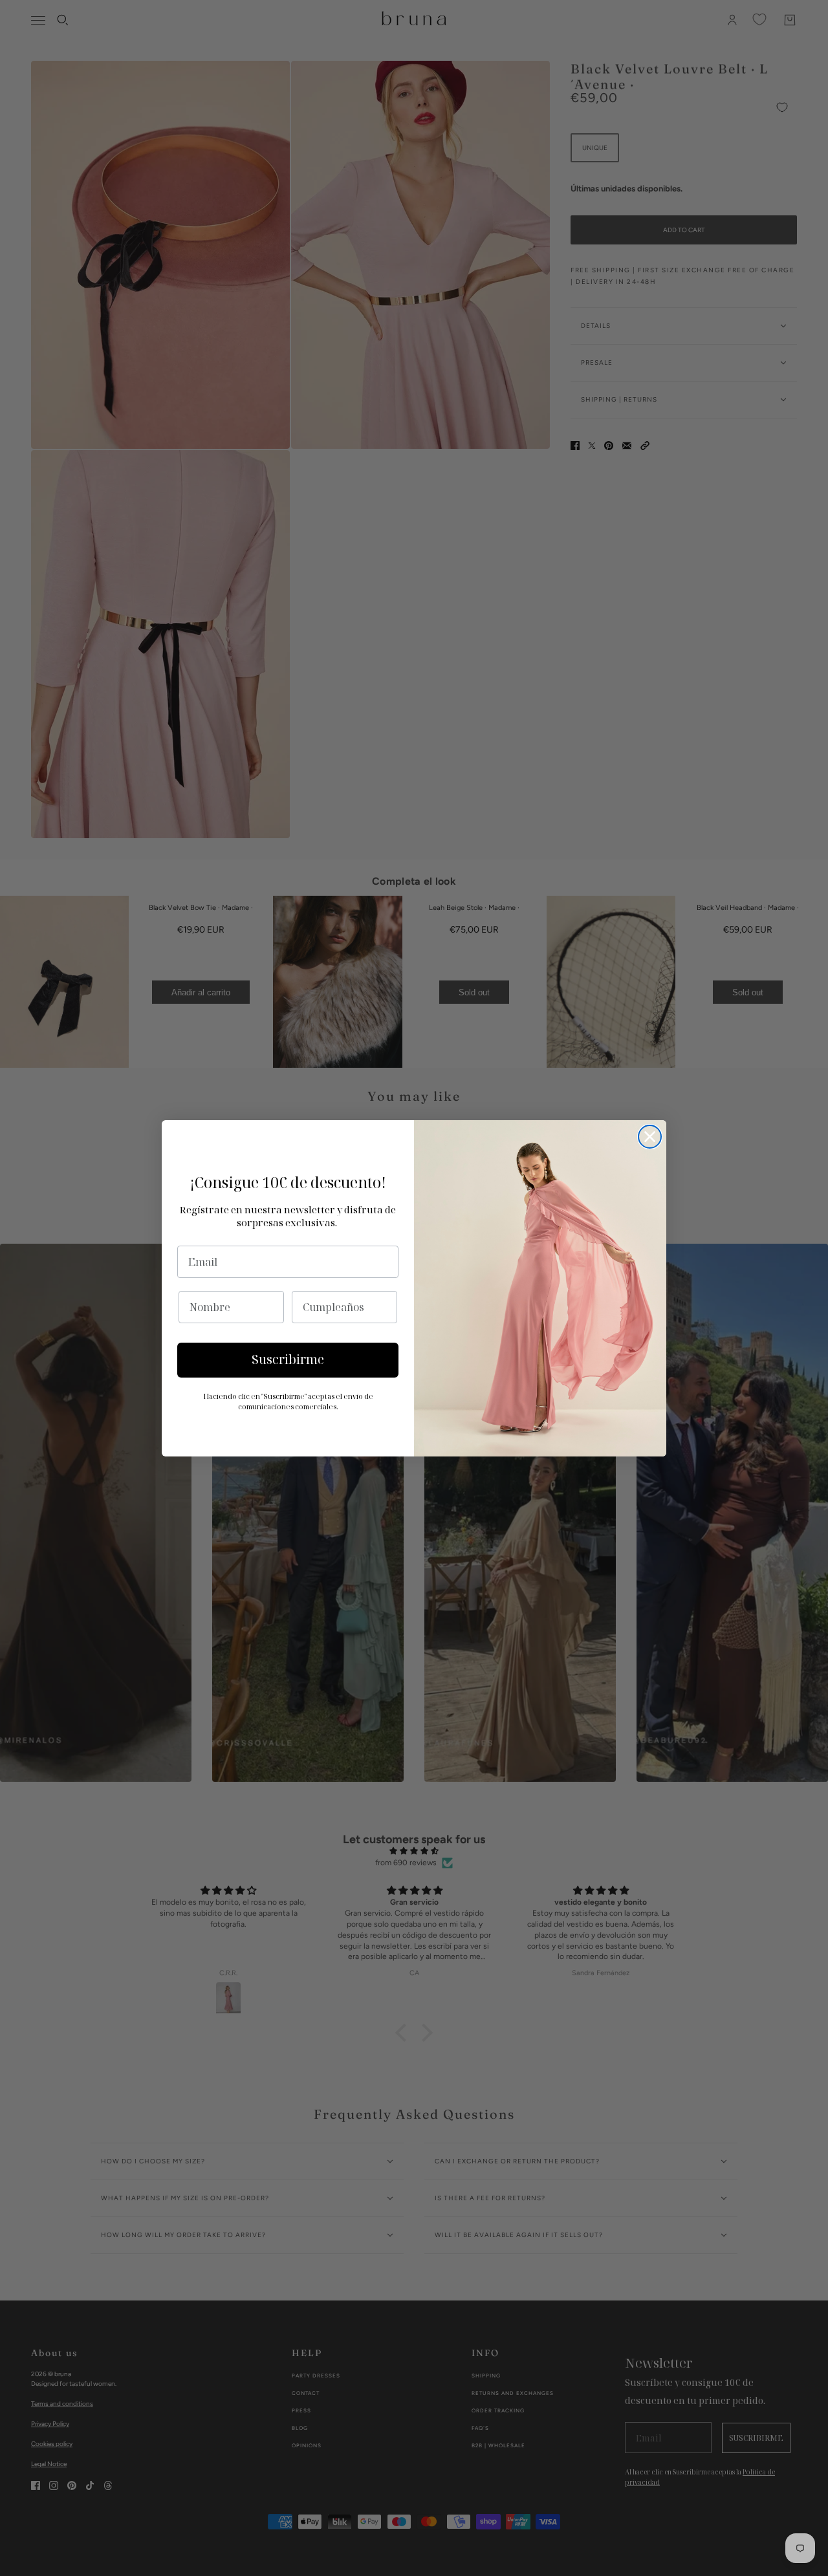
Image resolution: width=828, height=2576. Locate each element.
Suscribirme (288, 1359)
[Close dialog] (650, 1137)
